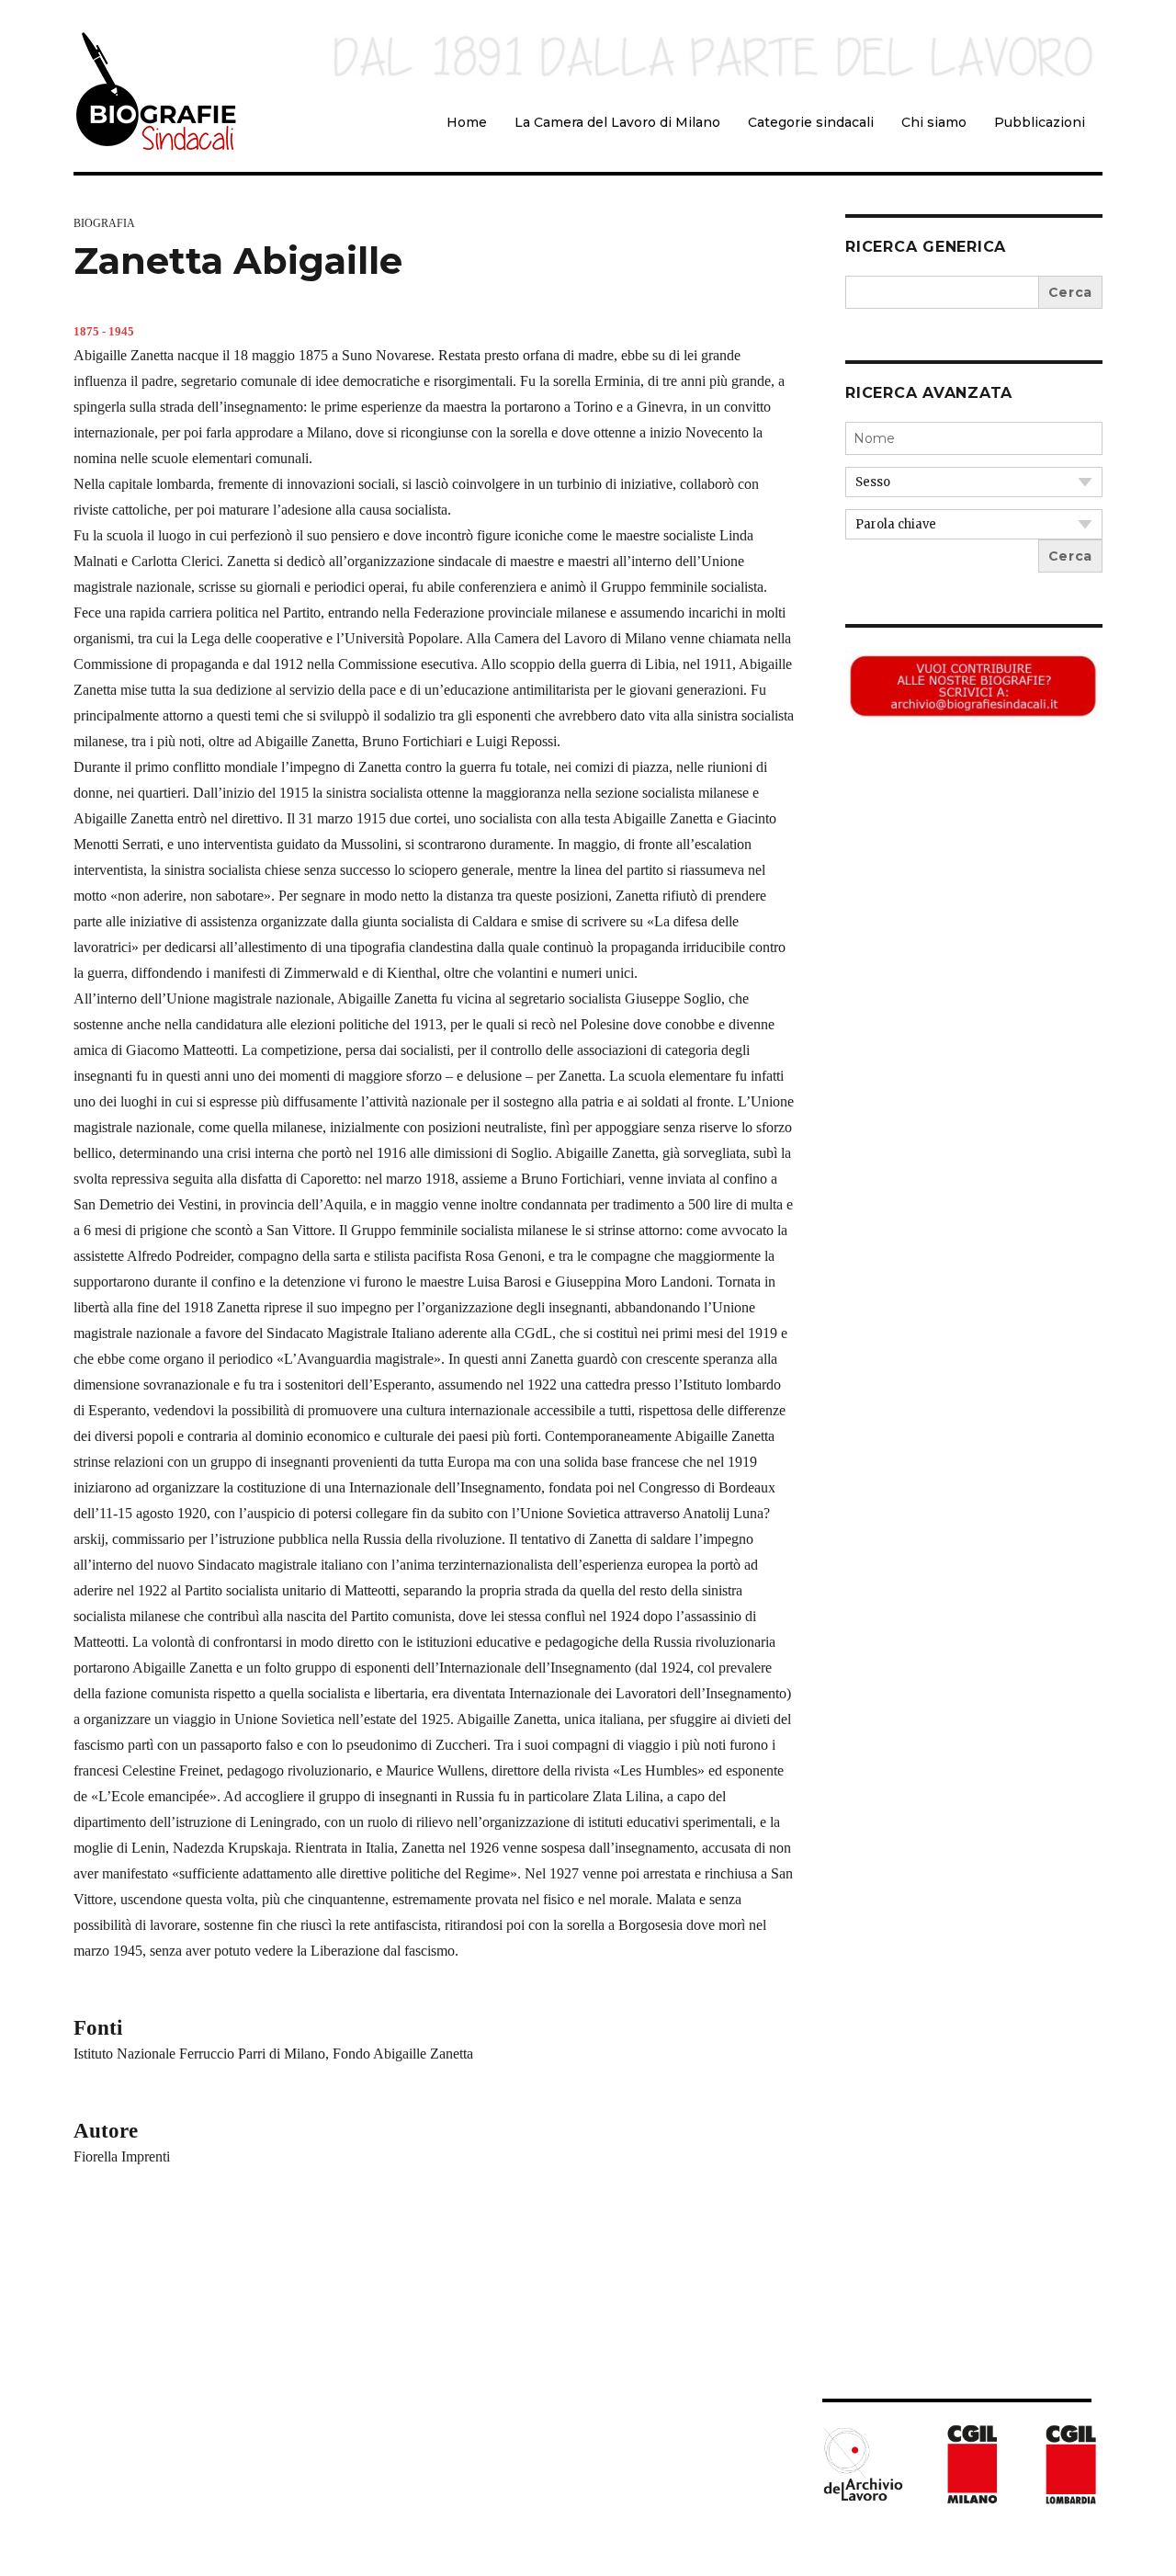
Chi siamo (934, 122)
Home (467, 122)
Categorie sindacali (811, 122)
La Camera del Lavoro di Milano (617, 122)
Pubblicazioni (1040, 122)
